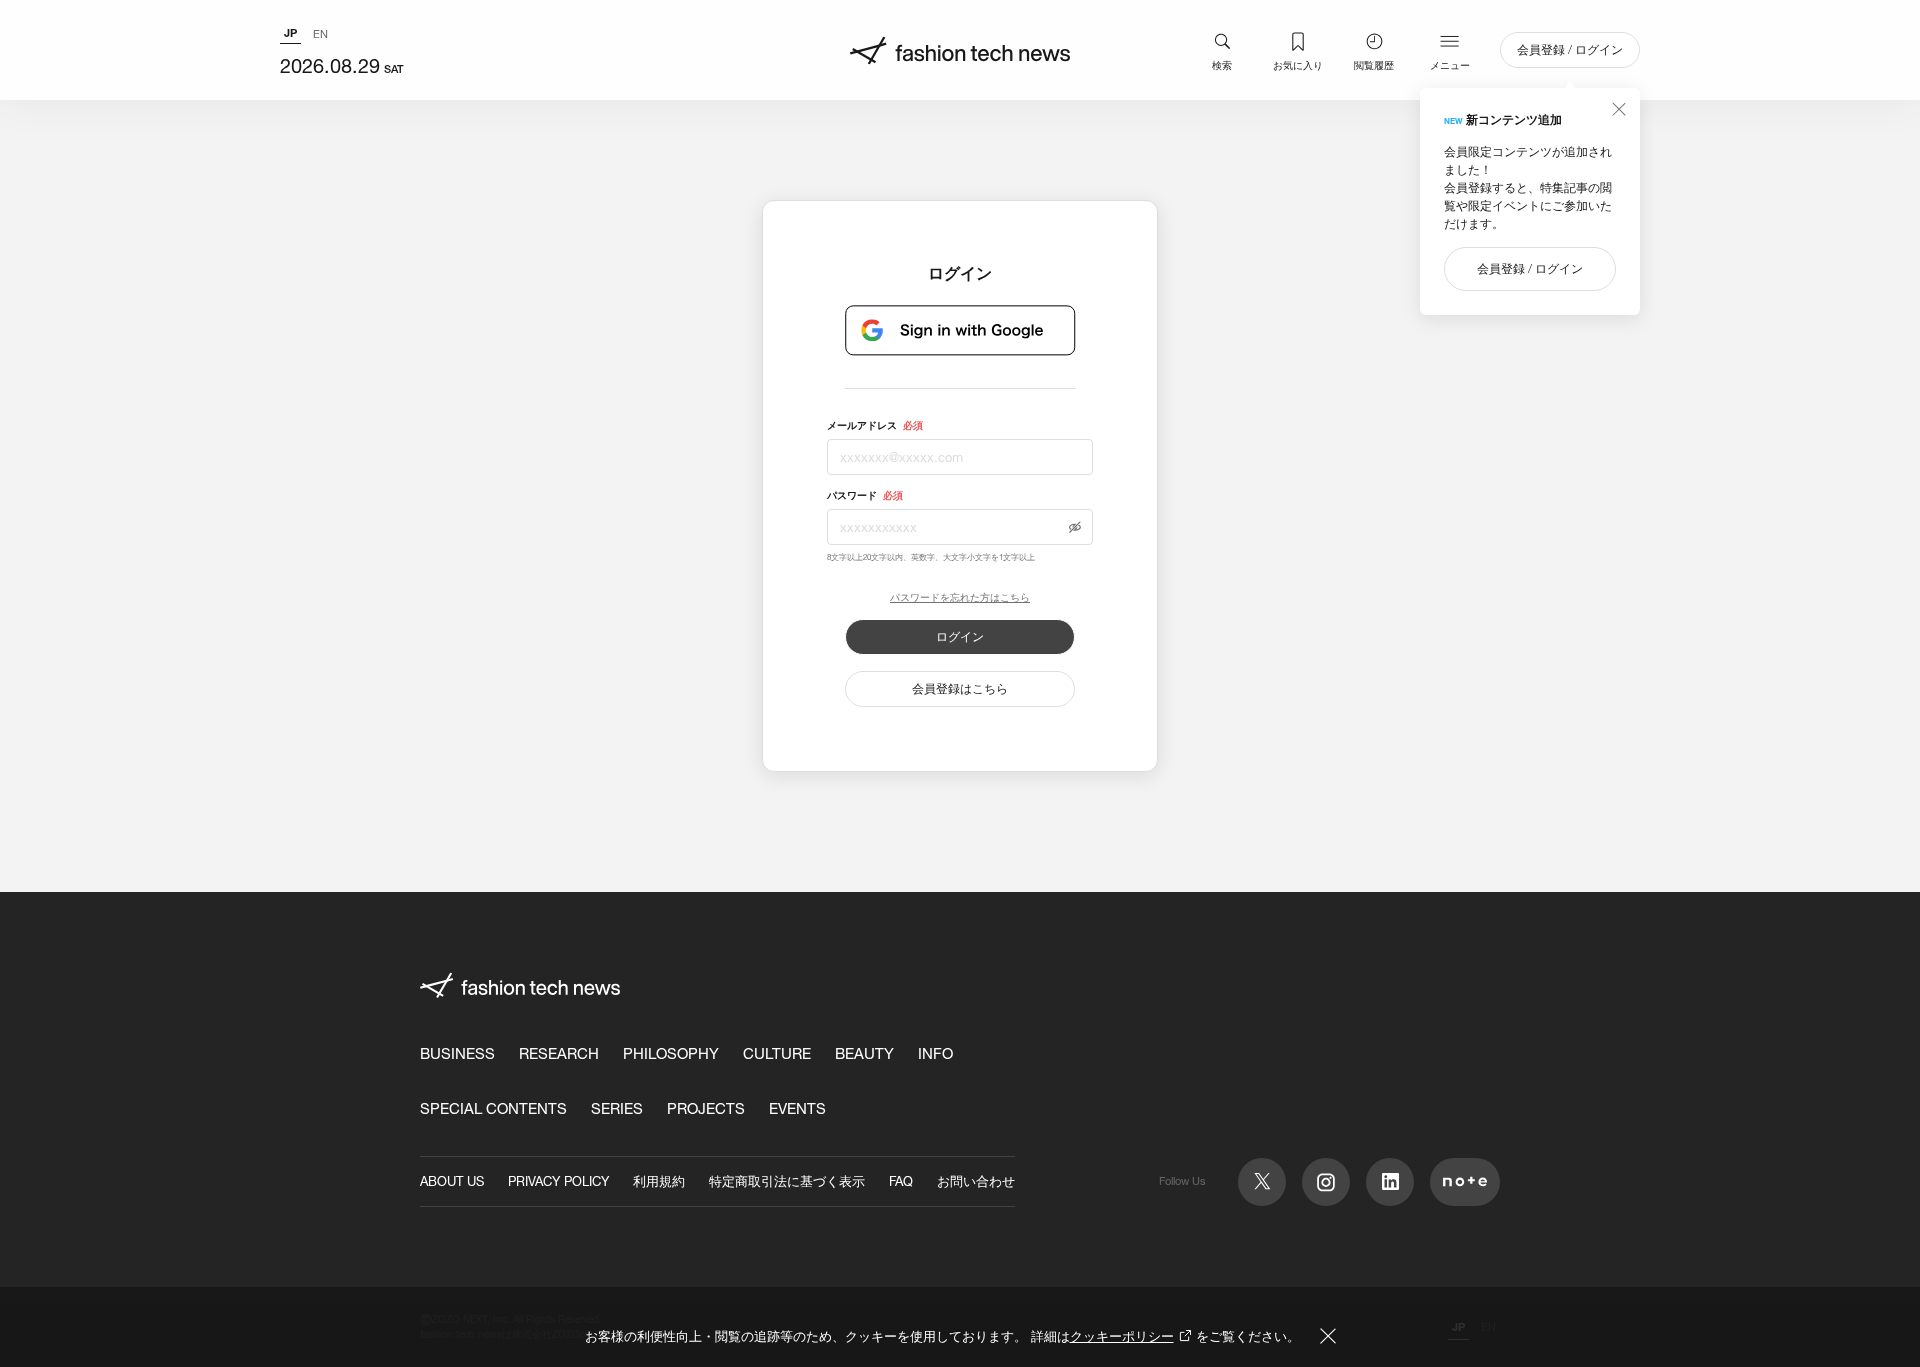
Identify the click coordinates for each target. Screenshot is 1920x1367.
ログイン (960, 636)
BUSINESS (457, 1053)
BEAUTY (864, 1053)
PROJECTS (706, 1108)
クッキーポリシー (1122, 1336)
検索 (1222, 65)
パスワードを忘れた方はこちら (960, 598)
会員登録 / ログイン (1570, 49)
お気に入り (1298, 65)
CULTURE (777, 1053)
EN (320, 34)
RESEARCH (559, 1053)
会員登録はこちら (960, 688)
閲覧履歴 (1374, 65)
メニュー (1450, 65)
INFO (935, 1053)
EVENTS (797, 1108)
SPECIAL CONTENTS (493, 1108)
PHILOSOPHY (671, 1053)
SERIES (617, 1108)
